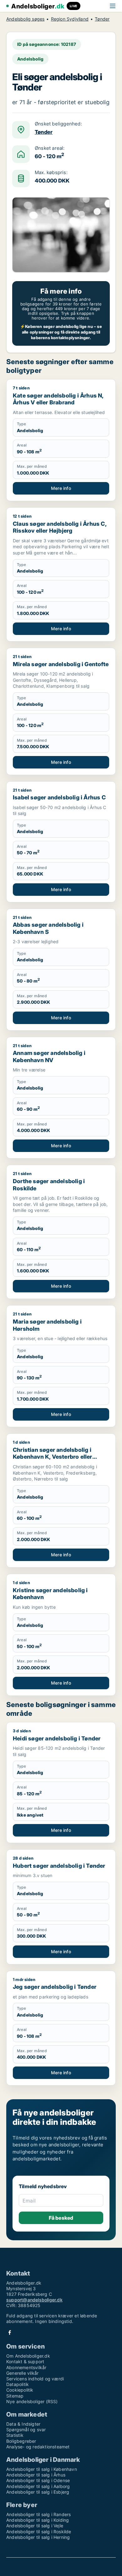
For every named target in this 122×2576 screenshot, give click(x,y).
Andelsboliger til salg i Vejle (35, 2526)
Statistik (15, 2435)
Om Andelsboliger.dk (28, 2356)
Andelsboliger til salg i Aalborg (38, 2486)
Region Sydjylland (70, 19)
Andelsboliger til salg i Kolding (38, 2520)
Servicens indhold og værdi (35, 2379)
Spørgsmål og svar (26, 2430)
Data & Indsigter (23, 2424)
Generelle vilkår (22, 2373)
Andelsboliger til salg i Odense (38, 2480)
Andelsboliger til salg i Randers (38, 2514)
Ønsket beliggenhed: (58, 124)
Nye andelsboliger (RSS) (32, 2401)
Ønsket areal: (50, 148)
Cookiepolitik (20, 2390)
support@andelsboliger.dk (34, 2300)
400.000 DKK (52, 181)
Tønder (102, 19)
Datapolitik (18, 2384)
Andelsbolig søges (25, 19)
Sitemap (15, 2396)
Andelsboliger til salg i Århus (36, 2475)
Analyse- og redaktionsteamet (38, 2447)
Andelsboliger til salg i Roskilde (39, 2532)
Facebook (10, 2332)
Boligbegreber (21, 2441)
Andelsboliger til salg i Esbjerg (38, 2492)
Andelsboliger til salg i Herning (38, 2537)
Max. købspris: (51, 173)
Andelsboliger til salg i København (42, 2469)
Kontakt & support (25, 2361)
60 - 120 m (49, 156)
